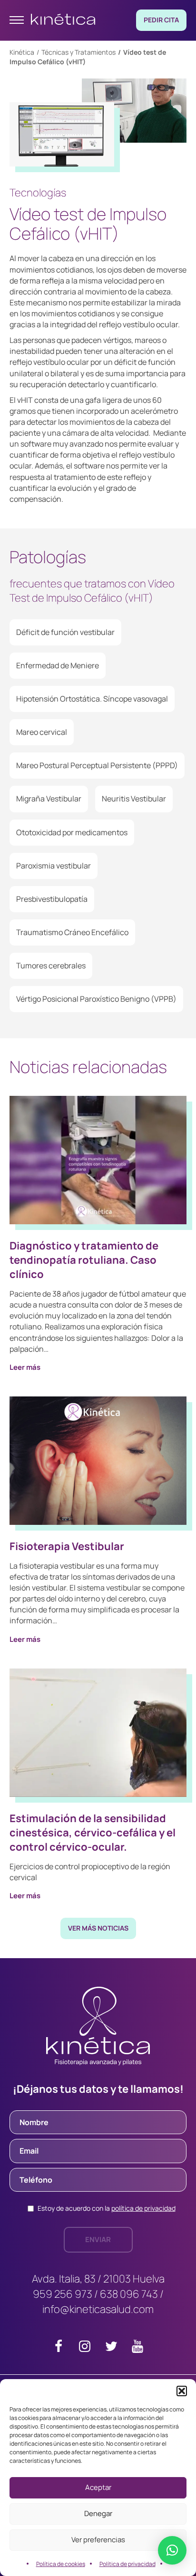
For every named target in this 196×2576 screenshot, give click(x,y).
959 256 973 (63, 2294)
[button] (182, 2391)
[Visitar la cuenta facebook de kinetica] (59, 2348)
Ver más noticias (98, 1928)
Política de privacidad (127, 2564)
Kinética (22, 52)
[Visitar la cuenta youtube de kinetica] (137, 2348)
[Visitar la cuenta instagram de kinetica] (85, 2348)
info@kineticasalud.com (98, 2309)
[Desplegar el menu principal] (17, 20)
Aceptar (98, 2487)
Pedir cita (161, 20)
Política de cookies (61, 2564)
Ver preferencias (98, 2540)
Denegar (98, 2513)
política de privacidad (143, 2208)
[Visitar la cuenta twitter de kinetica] (111, 2348)
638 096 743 (129, 2294)
